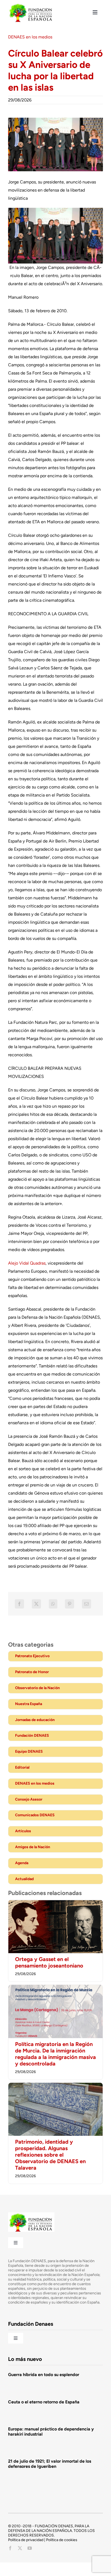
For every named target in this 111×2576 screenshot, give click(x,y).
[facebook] (10, 2548)
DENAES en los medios (30, 37)
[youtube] (30, 2548)
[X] (36, 1604)
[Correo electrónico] (86, 1604)
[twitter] (20, 2548)
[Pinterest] (70, 1604)
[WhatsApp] (53, 1604)
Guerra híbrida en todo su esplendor (44, 2375)
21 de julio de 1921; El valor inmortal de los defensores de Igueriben (50, 2464)
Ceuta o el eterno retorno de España (44, 2402)
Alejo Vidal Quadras (27, 1263)
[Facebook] (19, 1604)
